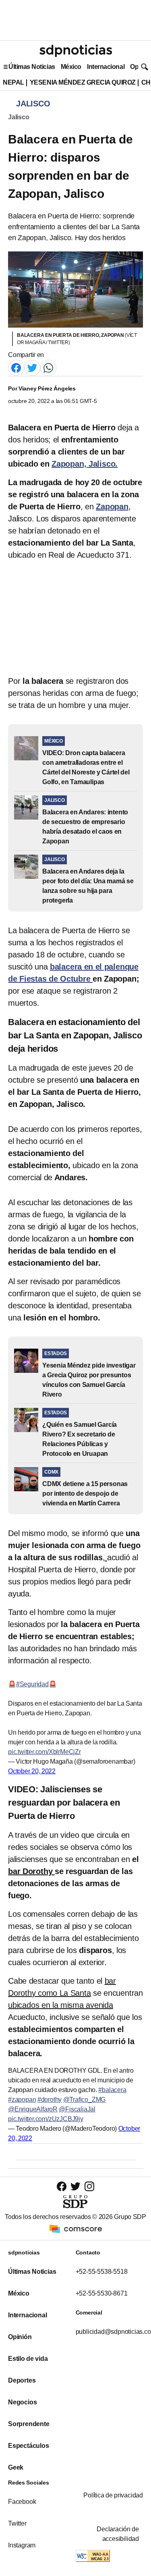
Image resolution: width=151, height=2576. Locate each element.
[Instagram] (89, 2186)
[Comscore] (76, 2228)
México (71, 67)
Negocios (22, 2402)
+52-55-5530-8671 (102, 2293)
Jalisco (19, 117)
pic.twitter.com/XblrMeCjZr (44, 1752)
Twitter (17, 2523)
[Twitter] (32, 367)
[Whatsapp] (48, 367)
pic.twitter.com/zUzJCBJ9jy (46, 2119)
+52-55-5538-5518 (102, 2272)
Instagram (22, 2545)
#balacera (112, 2090)
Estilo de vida (28, 2359)
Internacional (106, 67)
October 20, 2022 (32, 1771)
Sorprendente (29, 2424)
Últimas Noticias (32, 67)
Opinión (20, 2337)
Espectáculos (29, 2446)
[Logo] (76, 51)
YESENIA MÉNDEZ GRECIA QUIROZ (83, 82)
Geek (16, 2467)
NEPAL (13, 82)
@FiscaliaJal (77, 2109)
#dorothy (50, 2100)
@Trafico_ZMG (85, 2100)
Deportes (22, 2380)
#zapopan (22, 2100)
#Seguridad (32, 1684)
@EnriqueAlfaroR (33, 2109)
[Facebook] (16, 367)
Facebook (22, 2502)
